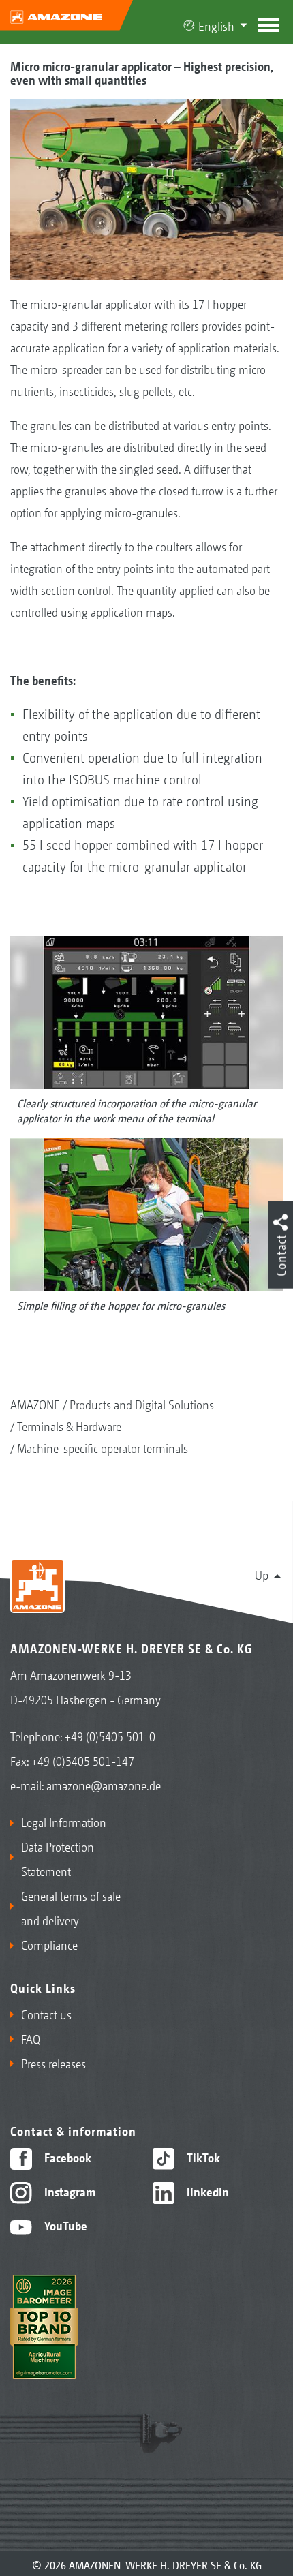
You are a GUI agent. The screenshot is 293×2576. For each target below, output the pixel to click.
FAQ (31, 2038)
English (216, 25)
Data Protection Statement (58, 1858)
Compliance (49, 1944)
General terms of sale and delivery (71, 1907)
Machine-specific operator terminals (103, 1447)
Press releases (53, 2063)
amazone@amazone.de (104, 1785)
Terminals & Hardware (69, 1426)
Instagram (68, 2191)
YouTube (64, 2225)
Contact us (46, 2014)
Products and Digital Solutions (142, 1404)
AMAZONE (35, 1404)
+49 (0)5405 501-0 (110, 1736)
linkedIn (206, 2191)
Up (262, 1574)
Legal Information (64, 1822)
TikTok (202, 2157)
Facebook (66, 2157)
